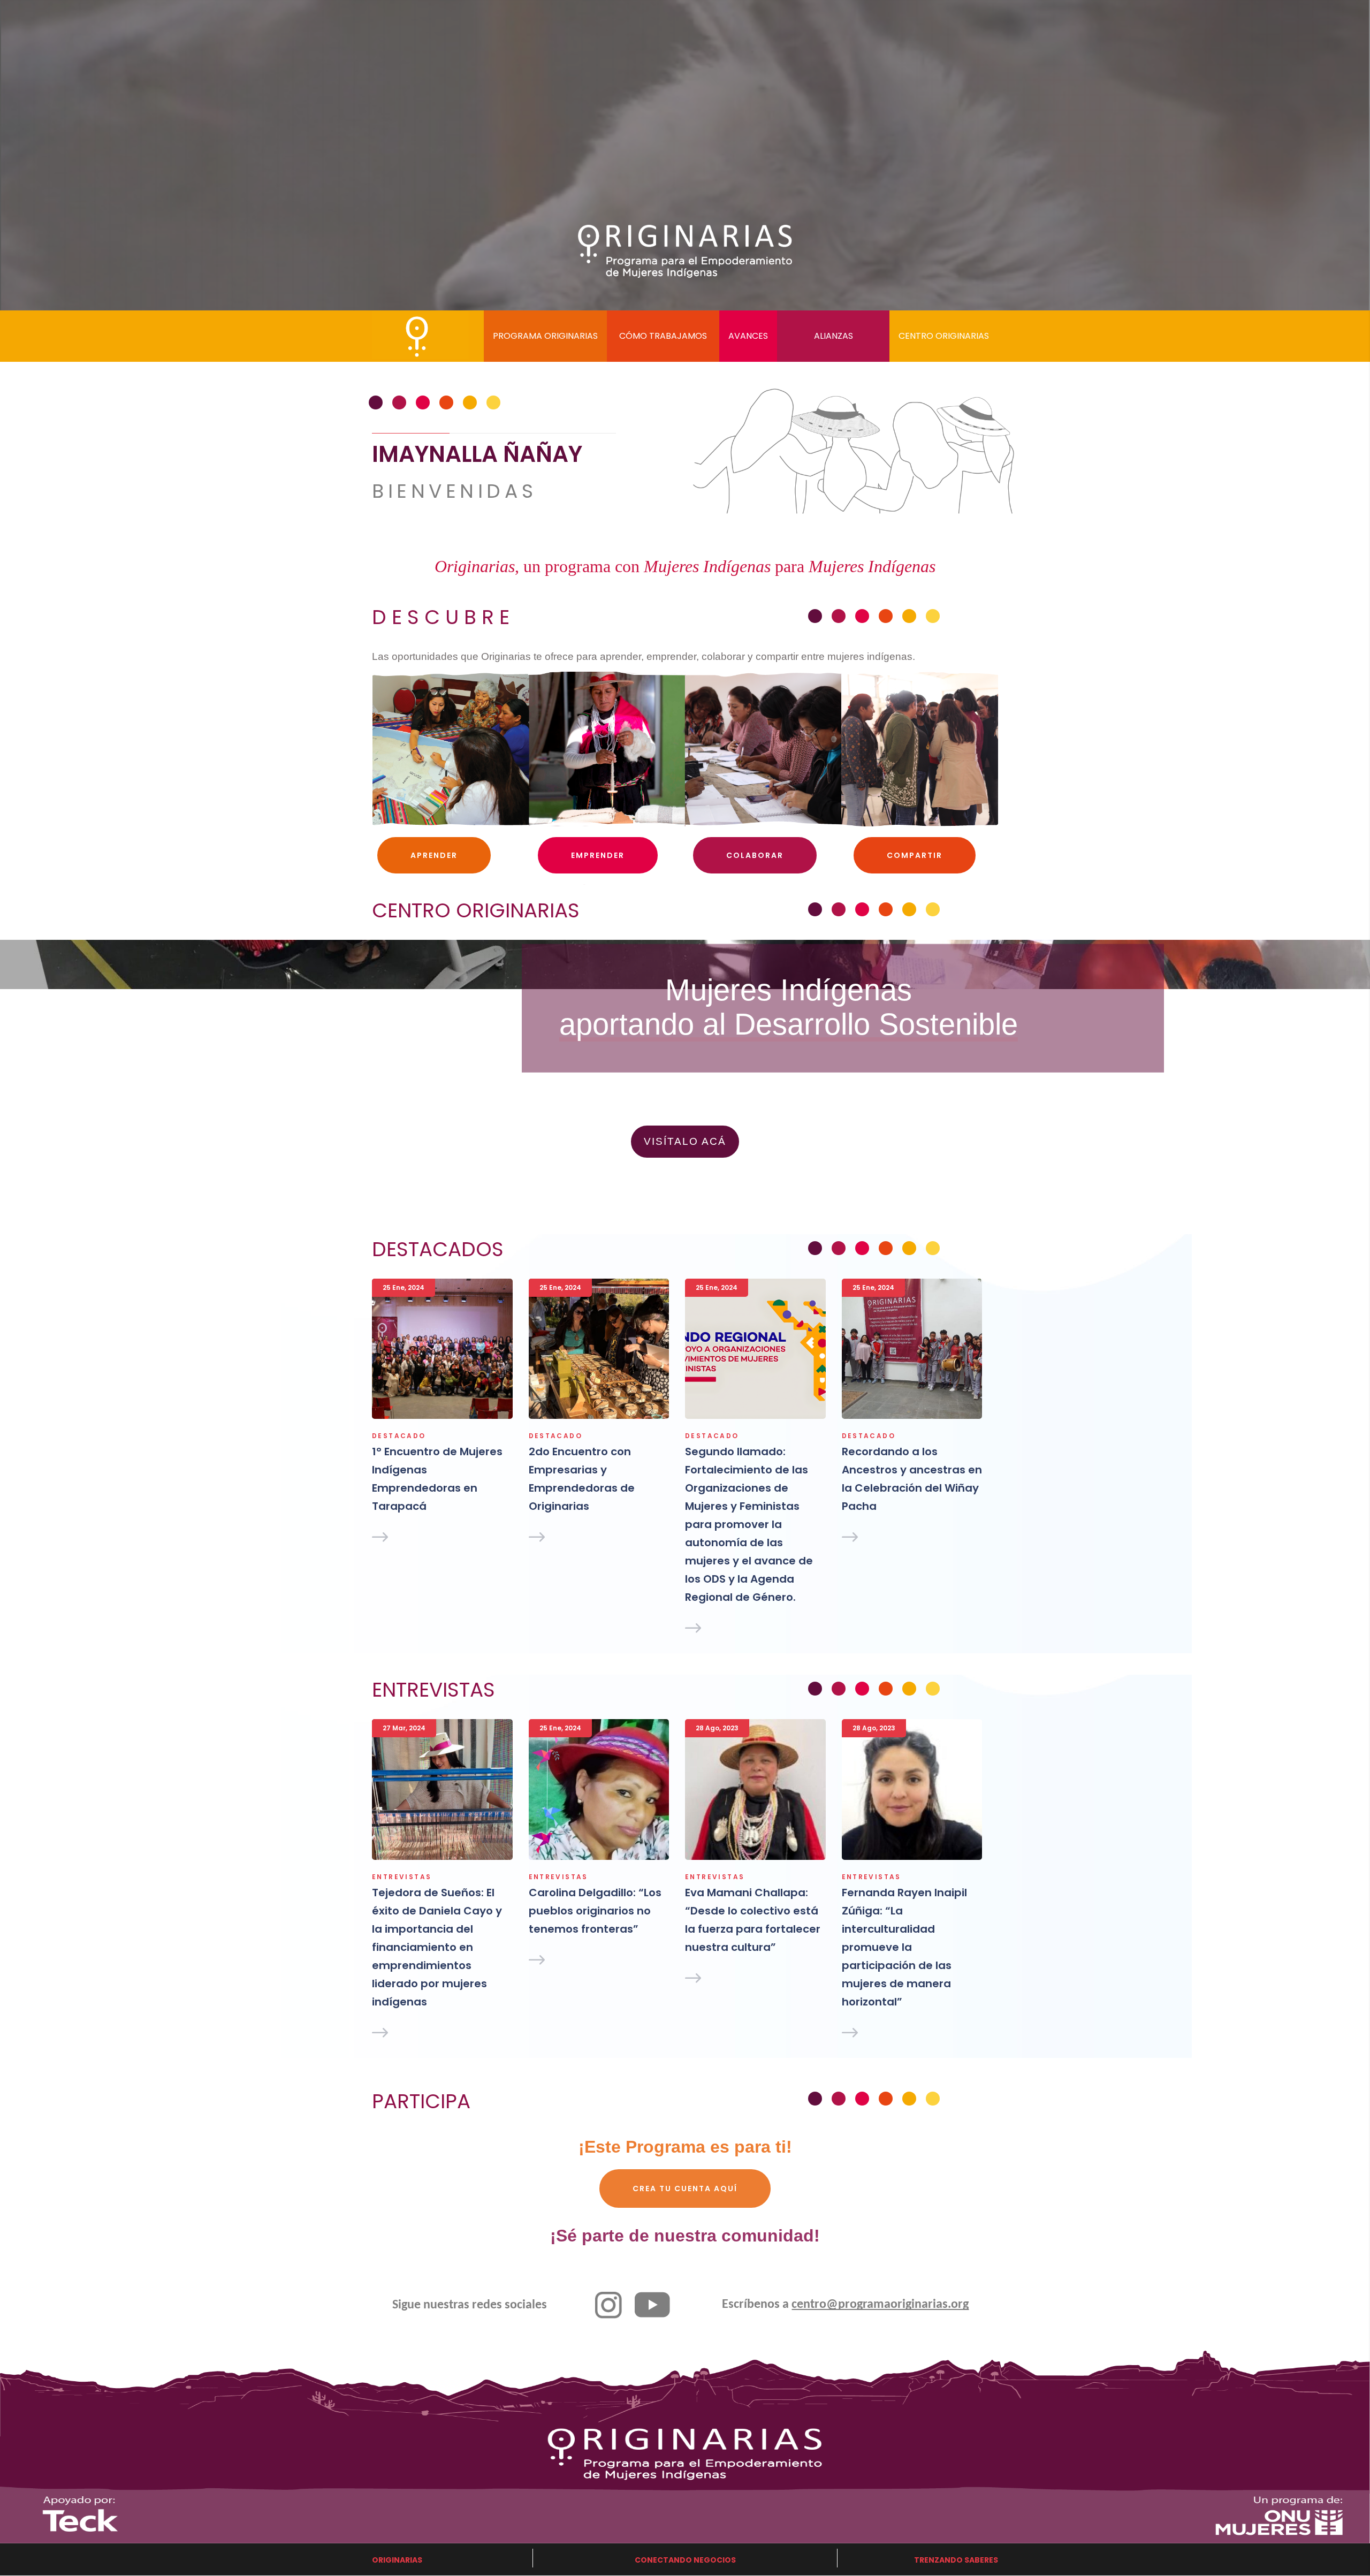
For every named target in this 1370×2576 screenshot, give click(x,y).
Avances (748, 336)
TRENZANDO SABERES (956, 2560)
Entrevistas (402, 1877)
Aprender (434, 855)
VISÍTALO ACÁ (685, 1141)
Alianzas (834, 336)
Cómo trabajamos (663, 336)
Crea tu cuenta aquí (685, 2189)
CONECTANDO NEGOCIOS (685, 2560)
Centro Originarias (944, 336)
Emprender (598, 855)
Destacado (399, 1436)
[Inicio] (401, 332)
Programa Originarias (545, 336)
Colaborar (755, 855)
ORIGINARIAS (397, 2560)
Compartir (915, 855)
